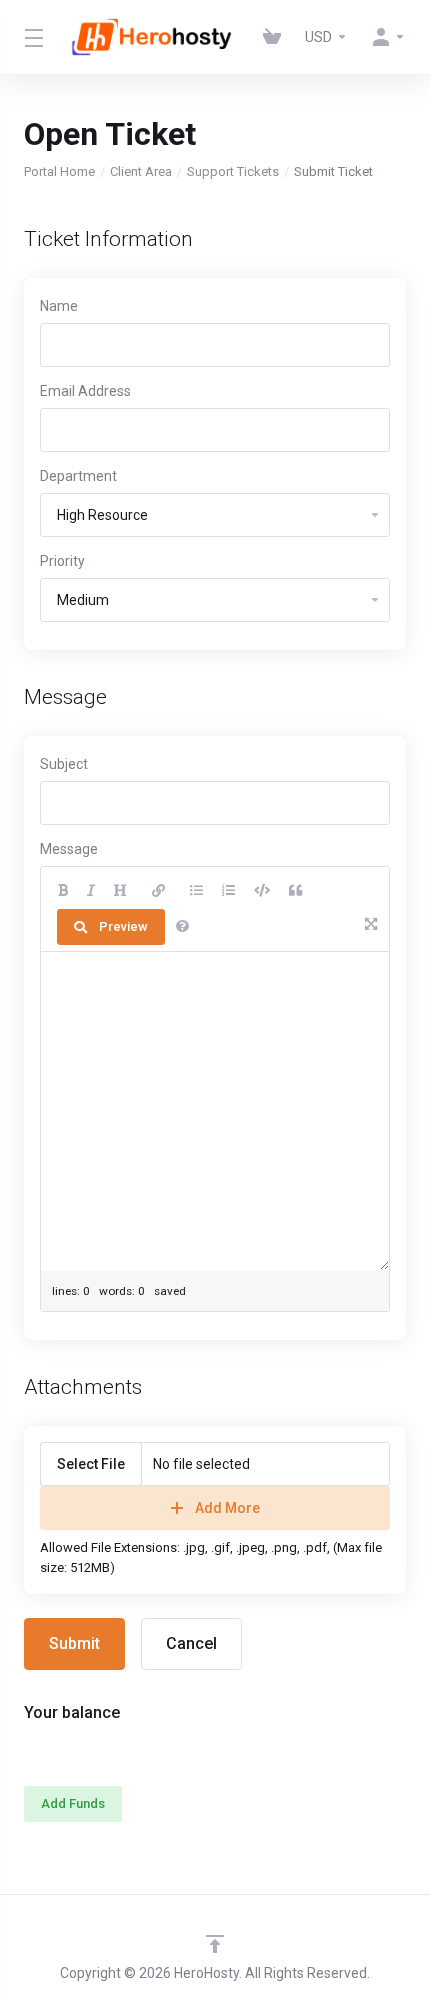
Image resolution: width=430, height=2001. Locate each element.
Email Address (85, 391)
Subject (64, 764)
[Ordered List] (228, 891)
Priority (62, 561)
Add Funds (73, 1803)
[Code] (262, 891)
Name (59, 306)
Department (78, 476)
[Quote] (295, 891)
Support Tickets (233, 171)
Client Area (141, 171)
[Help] (182, 927)
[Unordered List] (196, 891)
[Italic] (91, 891)
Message (69, 849)
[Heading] (120, 891)
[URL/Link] (158, 891)
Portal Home (59, 171)
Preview (123, 926)
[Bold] (63, 891)
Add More (227, 1508)
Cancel (191, 1643)
